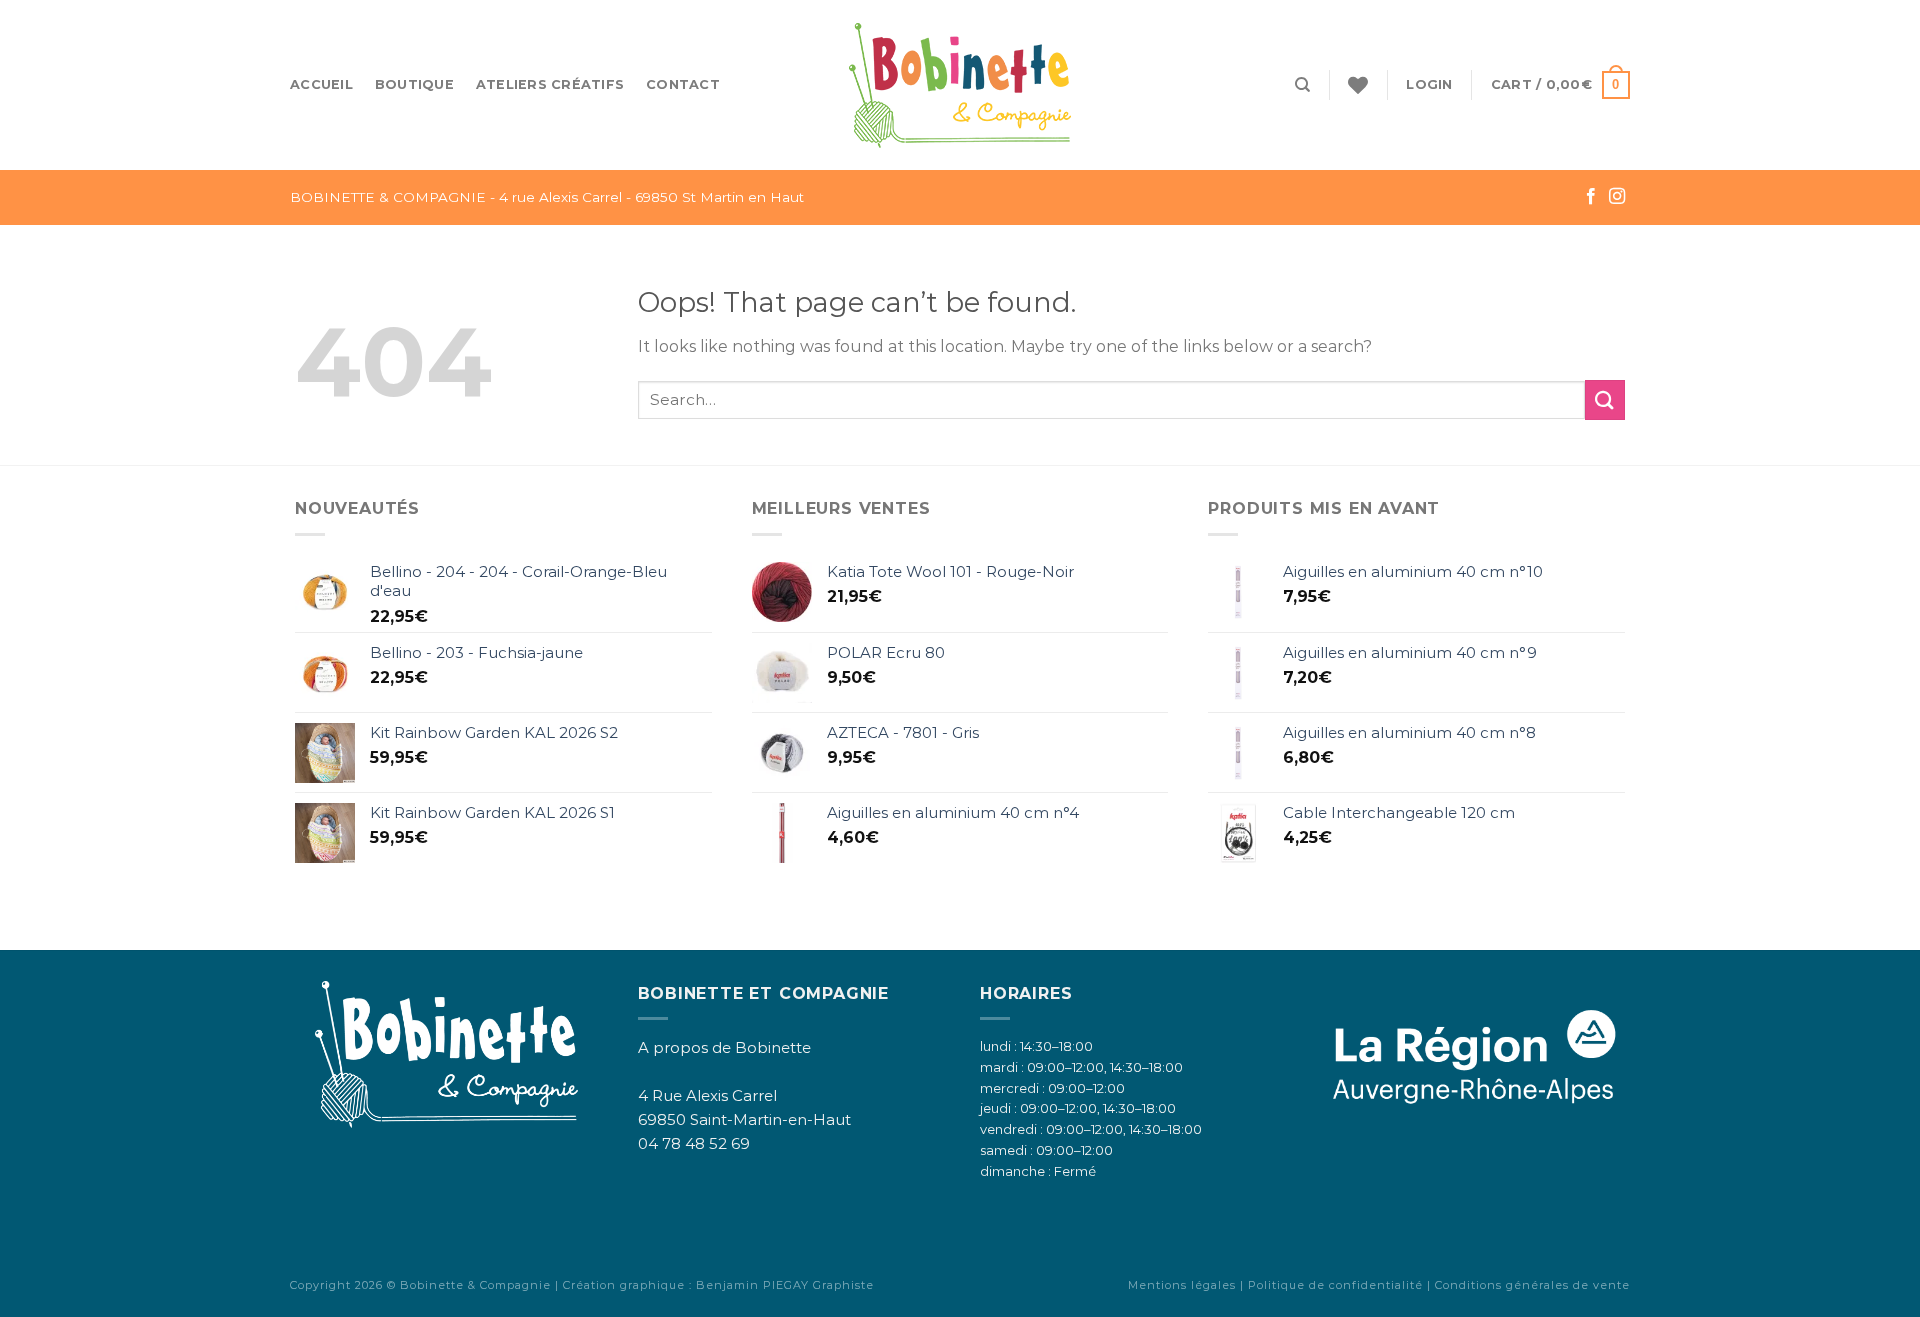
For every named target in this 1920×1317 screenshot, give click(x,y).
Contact (683, 84)
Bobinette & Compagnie (475, 1285)
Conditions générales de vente (1532, 1285)
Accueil (321, 84)
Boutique (414, 84)
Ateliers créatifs (550, 84)
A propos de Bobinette (724, 1047)
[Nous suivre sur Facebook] (1591, 197)
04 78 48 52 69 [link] (694, 1143)
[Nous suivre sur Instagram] (1617, 197)
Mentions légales (1182, 1285)
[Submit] (1605, 399)
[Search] (1302, 85)
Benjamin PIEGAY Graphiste (785, 1285)
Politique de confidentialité (1335, 1285)
